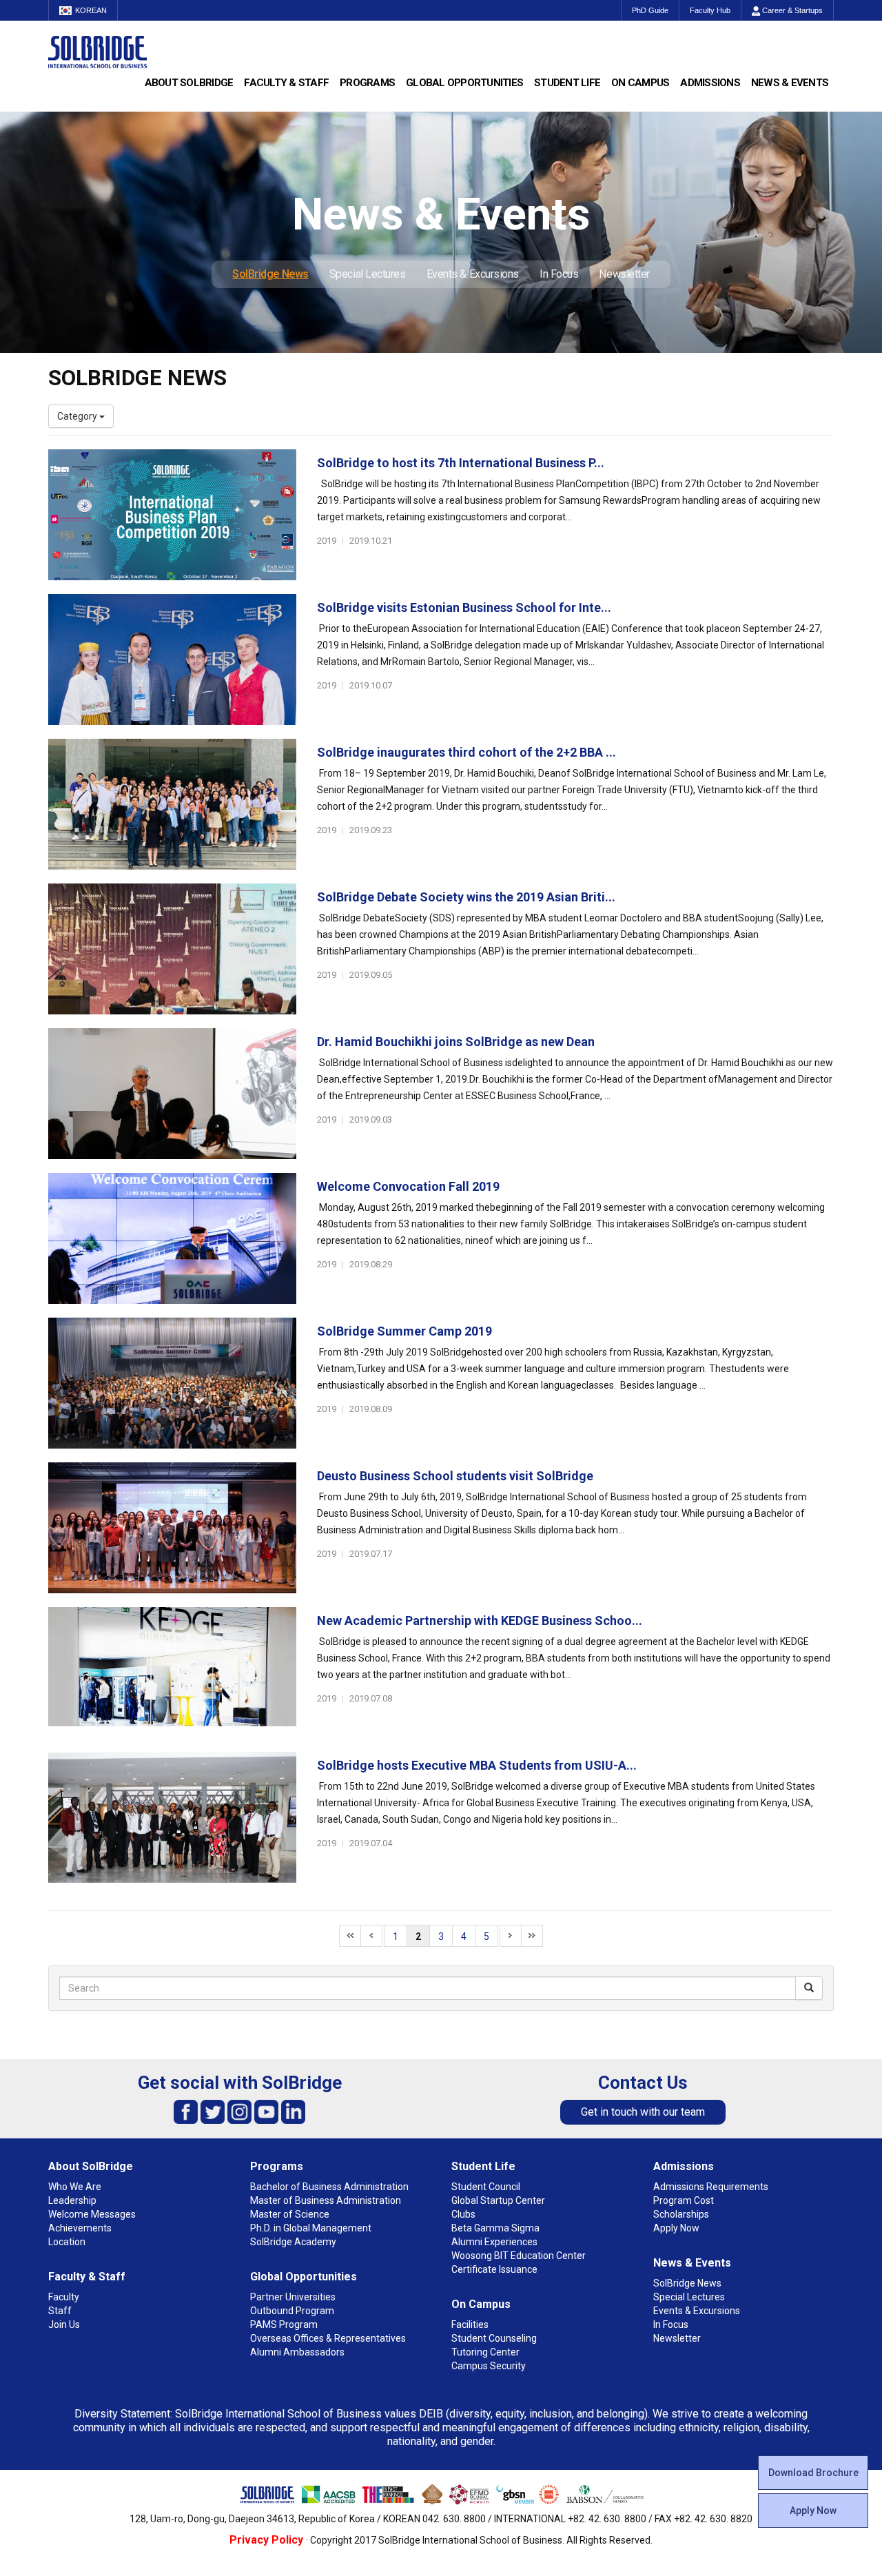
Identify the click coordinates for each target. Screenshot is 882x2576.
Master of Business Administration (326, 2200)
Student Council (486, 2187)
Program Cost (684, 2200)
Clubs (463, 2214)
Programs (367, 83)
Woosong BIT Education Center (519, 2256)
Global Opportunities (464, 83)
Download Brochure (813, 2473)
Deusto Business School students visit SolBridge (455, 1476)
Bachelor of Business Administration (329, 2187)
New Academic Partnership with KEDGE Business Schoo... (480, 1621)
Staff (60, 2311)
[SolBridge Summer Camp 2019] (172, 1383)
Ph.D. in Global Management (311, 2228)
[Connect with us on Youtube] (266, 2111)
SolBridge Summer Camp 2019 (404, 1331)
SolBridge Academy (293, 2242)
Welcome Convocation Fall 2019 (408, 1186)
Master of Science (290, 2214)
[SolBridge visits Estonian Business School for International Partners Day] (172, 660)
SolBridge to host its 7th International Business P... (461, 463)
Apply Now (813, 2511)
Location (67, 2242)
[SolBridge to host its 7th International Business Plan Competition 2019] (172, 515)
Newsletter (624, 274)
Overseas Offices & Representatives (328, 2338)
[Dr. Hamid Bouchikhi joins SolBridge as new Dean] (172, 1094)
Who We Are (75, 2187)
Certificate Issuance (494, 2269)
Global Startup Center (498, 2200)
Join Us (64, 2324)
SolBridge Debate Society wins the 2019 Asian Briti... (466, 897)
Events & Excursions (473, 274)
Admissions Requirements (711, 2187)
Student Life (567, 83)
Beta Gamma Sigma (495, 2228)
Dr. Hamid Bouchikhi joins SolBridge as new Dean (456, 1042)
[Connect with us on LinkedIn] (293, 2111)
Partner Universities (293, 2297)
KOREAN (91, 10)
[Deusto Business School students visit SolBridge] (172, 1528)
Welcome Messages (92, 2214)
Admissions (710, 83)
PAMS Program (284, 2324)
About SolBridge (189, 83)
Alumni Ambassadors (297, 2352)
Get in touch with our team (643, 2112)
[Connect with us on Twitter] (213, 2111)
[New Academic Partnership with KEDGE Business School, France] (172, 1673)
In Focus (559, 274)
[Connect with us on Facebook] (186, 2111)
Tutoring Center (485, 2352)
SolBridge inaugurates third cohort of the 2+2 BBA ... (466, 752)
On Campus (640, 83)
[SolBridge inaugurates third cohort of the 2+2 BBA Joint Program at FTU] (172, 804)
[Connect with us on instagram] (239, 2111)
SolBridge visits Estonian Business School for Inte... (464, 607)
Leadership (72, 2200)
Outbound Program (292, 2311)
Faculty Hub (710, 10)
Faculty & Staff (286, 83)
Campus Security (489, 2366)
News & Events (790, 83)
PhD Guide (650, 10)
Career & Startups (791, 10)
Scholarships (681, 2214)
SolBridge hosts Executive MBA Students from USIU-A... (477, 1765)
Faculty (64, 2297)
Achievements (80, 2228)
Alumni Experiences (494, 2242)
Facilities (470, 2324)
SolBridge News (270, 274)
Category (78, 416)
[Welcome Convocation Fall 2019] (172, 1238)
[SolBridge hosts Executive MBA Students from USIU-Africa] (172, 1817)
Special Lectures (368, 274)
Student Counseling (494, 2338)
